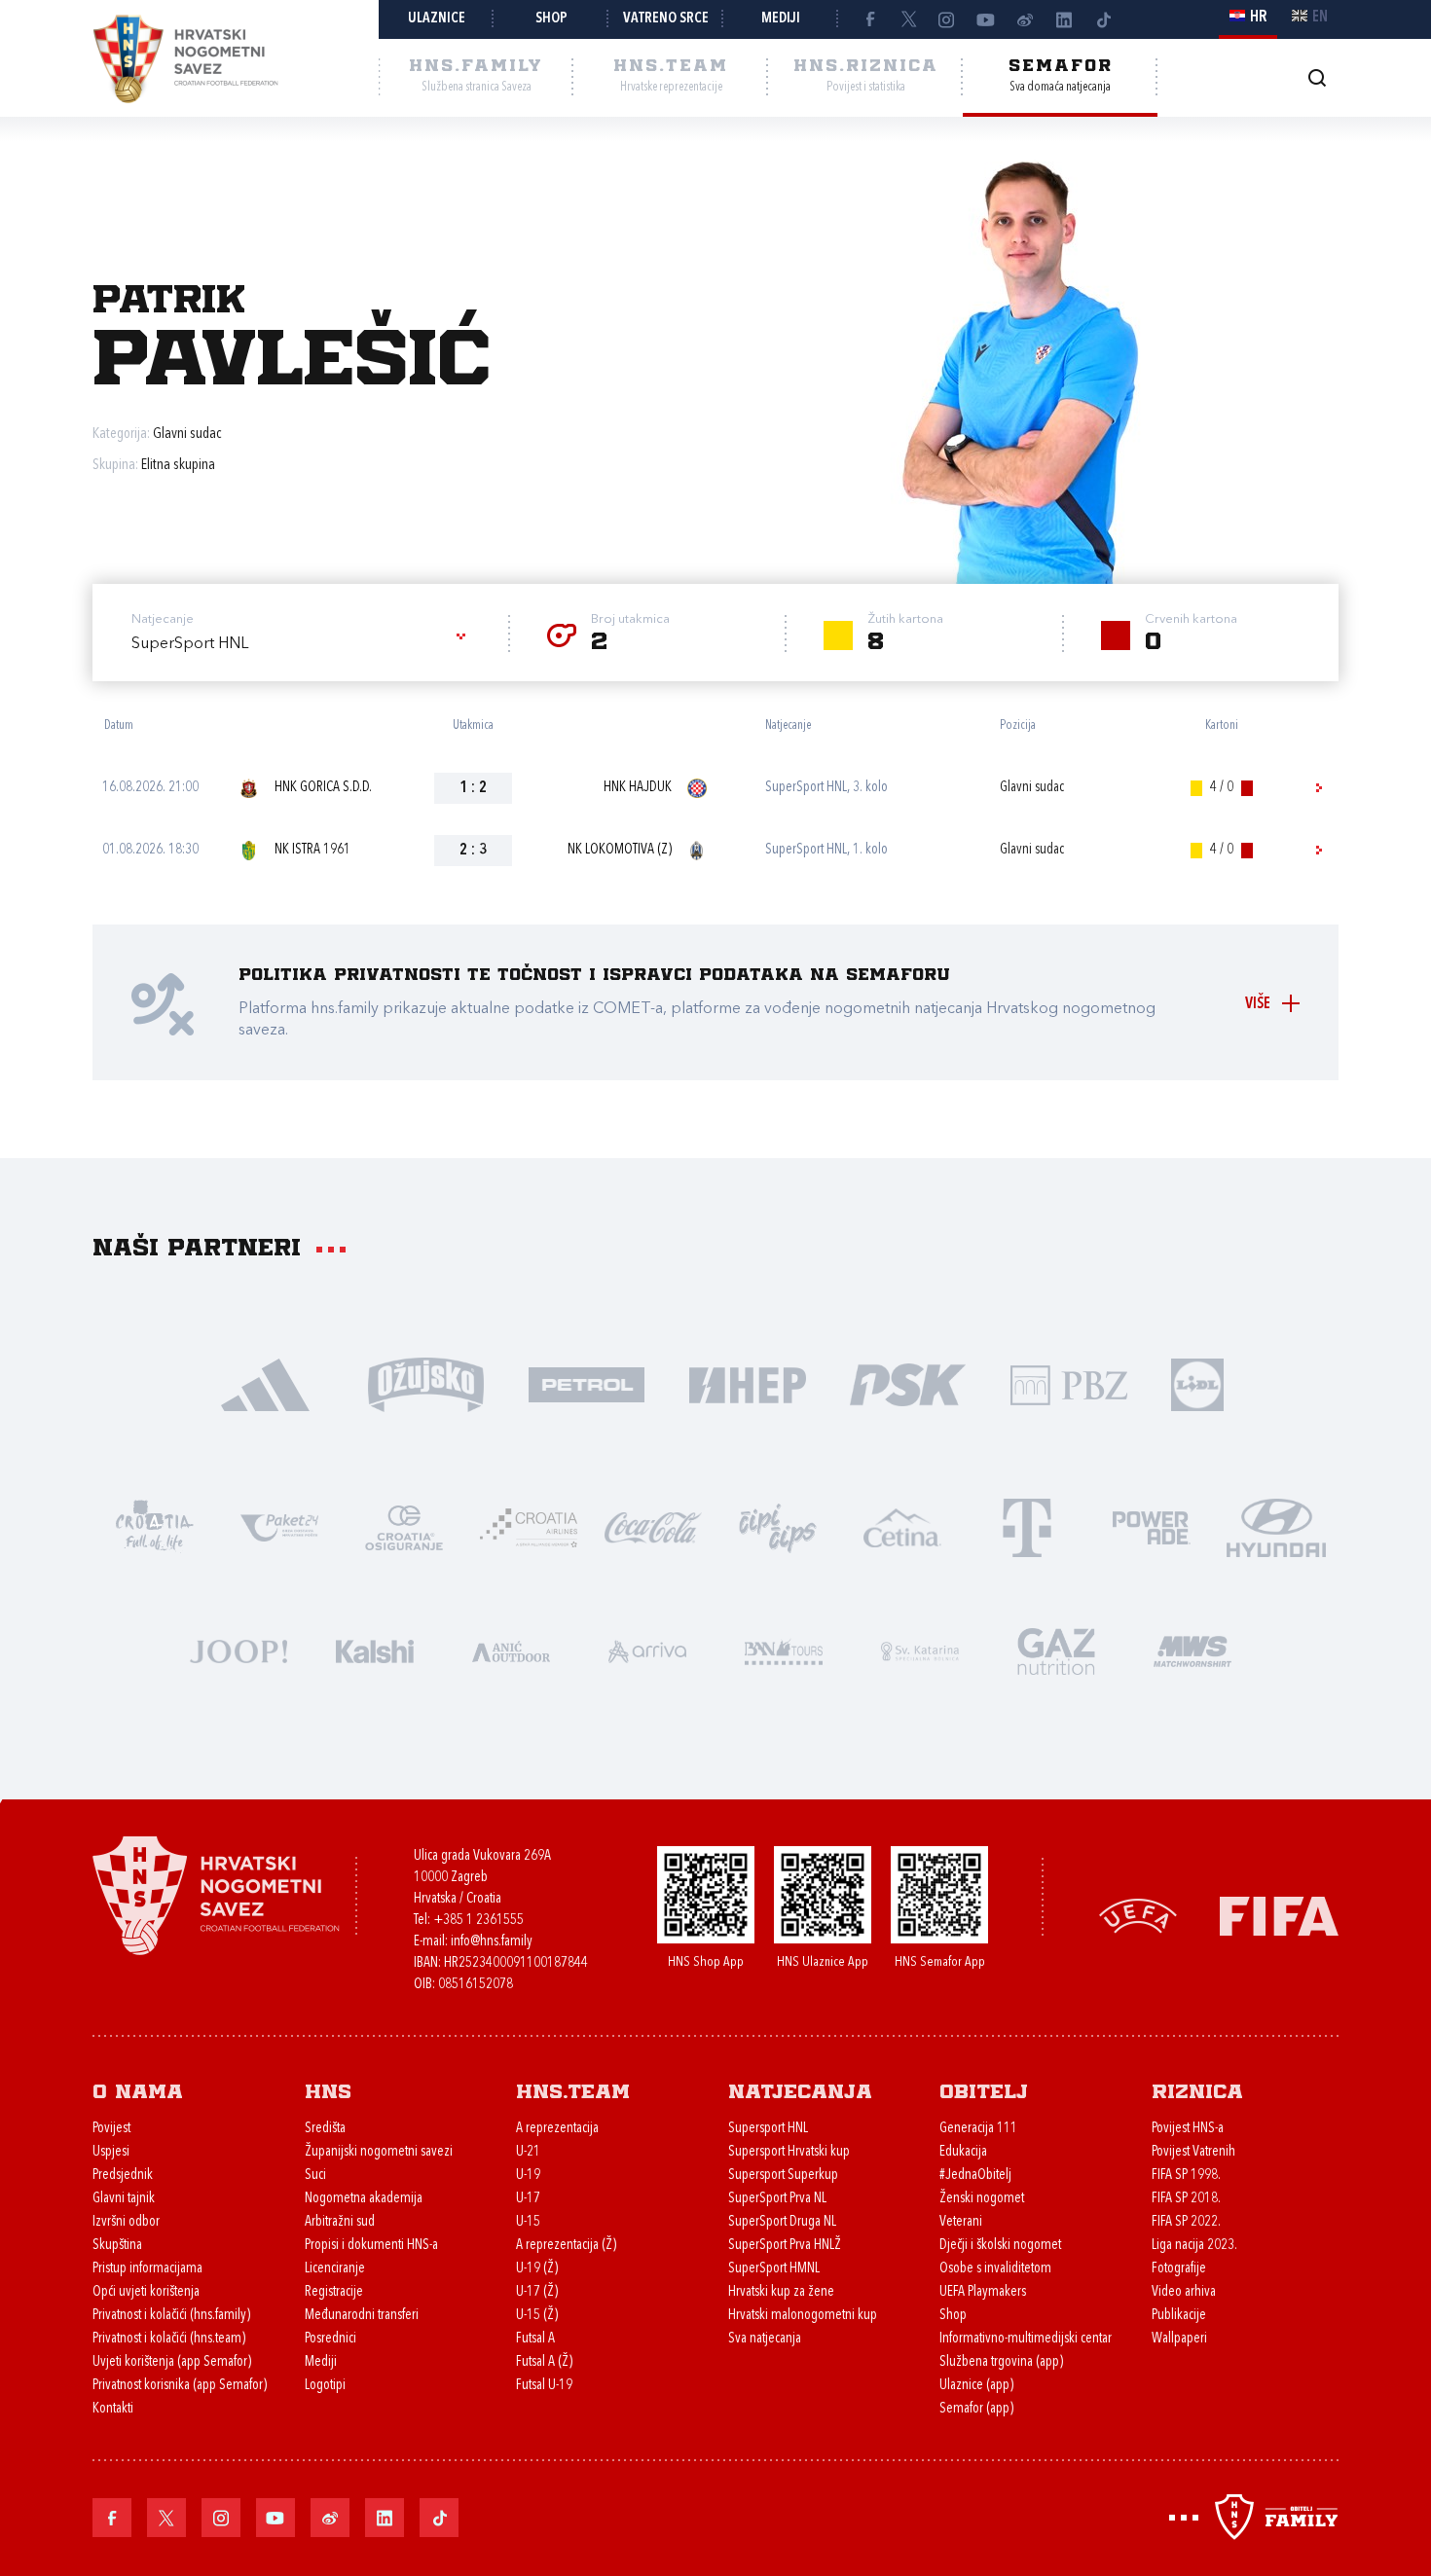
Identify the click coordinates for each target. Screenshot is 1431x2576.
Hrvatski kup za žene (781, 2292)
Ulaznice (437, 19)
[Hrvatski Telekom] (1027, 1526)
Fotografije (1179, 2269)
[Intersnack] (778, 1526)
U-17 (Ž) (537, 2292)
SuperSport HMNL (774, 2269)
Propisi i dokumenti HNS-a (371, 2246)
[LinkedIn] (1064, 19)
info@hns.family (492, 1942)
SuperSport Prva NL (777, 2199)
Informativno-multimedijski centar (1026, 2339)
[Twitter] (908, 19)
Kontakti (113, 2409)
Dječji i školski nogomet (1000, 2246)
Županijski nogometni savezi (379, 2152)
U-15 (528, 2222)
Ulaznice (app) (976, 2386)
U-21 (528, 2152)
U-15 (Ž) (537, 2316)
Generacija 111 (978, 2129)
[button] (302, 644)
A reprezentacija (557, 2129)
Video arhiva (1184, 2292)
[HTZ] (155, 1526)
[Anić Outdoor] (511, 1650)
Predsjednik (123, 2176)
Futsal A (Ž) (544, 2362)
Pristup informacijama (147, 2269)
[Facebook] (869, 19)
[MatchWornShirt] (1192, 1650)
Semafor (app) (976, 2409)
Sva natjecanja (765, 2339)
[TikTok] (1103, 19)
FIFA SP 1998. (1186, 2176)
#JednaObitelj (975, 2176)
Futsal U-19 (544, 2386)
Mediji (781, 19)
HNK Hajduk (638, 788)
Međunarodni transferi (362, 2316)
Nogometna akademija (364, 2199)
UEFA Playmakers (983, 2292)
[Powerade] (1152, 1526)
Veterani (961, 2222)
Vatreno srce (666, 19)
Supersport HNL (768, 2129)
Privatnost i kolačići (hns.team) (169, 2339)
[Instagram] (947, 19)
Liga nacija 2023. (1194, 2246)
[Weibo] (1025, 19)
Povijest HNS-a (1188, 2129)
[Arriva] (647, 1650)
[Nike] (265, 1383)
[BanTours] (784, 1650)
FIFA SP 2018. (1186, 2199)
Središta (325, 2129)
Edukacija (963, 2152)
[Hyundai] (1276, 1526)
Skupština (117, 2246)
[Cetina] (902, 1526)
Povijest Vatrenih (1193, 2152)
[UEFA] (1138, 1914)
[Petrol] (587, 1383)
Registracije (334, 2292)
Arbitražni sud (340, 2222)
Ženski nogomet (982, 2199)
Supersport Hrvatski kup (789, 2152)
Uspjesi (111, 2152)
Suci (315, 2176)
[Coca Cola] (653, 1526)
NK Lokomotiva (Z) (620, 850)
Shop (551, 19)
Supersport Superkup (783, 2176)
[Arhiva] (1317, 77)
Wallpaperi (1179, 2339)
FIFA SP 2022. (1186, 2222)
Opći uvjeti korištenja (146, 2292)
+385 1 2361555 (478, 1921)
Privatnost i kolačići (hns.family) (171, 2316)
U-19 (528, 2176)
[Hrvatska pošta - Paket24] (279, 1526)
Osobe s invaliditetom (995, 2269)
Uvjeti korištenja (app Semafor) (172, 2362)
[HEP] (747, 1383)
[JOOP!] (238, 1650)
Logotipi (325, 2386)
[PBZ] (1068, 1383)
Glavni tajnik (124, 2199)
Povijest (111, 2129)
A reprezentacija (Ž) (566, 2246)
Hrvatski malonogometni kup (803, 2316)
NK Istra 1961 (312, 850)
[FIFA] (1279, 1914)
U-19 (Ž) (537, 2269)
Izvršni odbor (126, 2222)
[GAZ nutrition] (1056, 1650)
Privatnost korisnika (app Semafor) (180, 2386)
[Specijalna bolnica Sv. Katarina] (920, 1650)
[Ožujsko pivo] (426, 1383)
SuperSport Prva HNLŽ (785, 2246)
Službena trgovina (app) (1001, 2362)
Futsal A (535, 2339)
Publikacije (1179, 2316)
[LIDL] (1197, 1383)
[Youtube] (986, 19)
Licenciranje (335, 2269)
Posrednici (330, 2339)
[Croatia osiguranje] (404, 1526)
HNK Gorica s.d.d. (323, 788)
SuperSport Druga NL (782, 2222)
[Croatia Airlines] (529, 1526)
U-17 (528, 2199)
